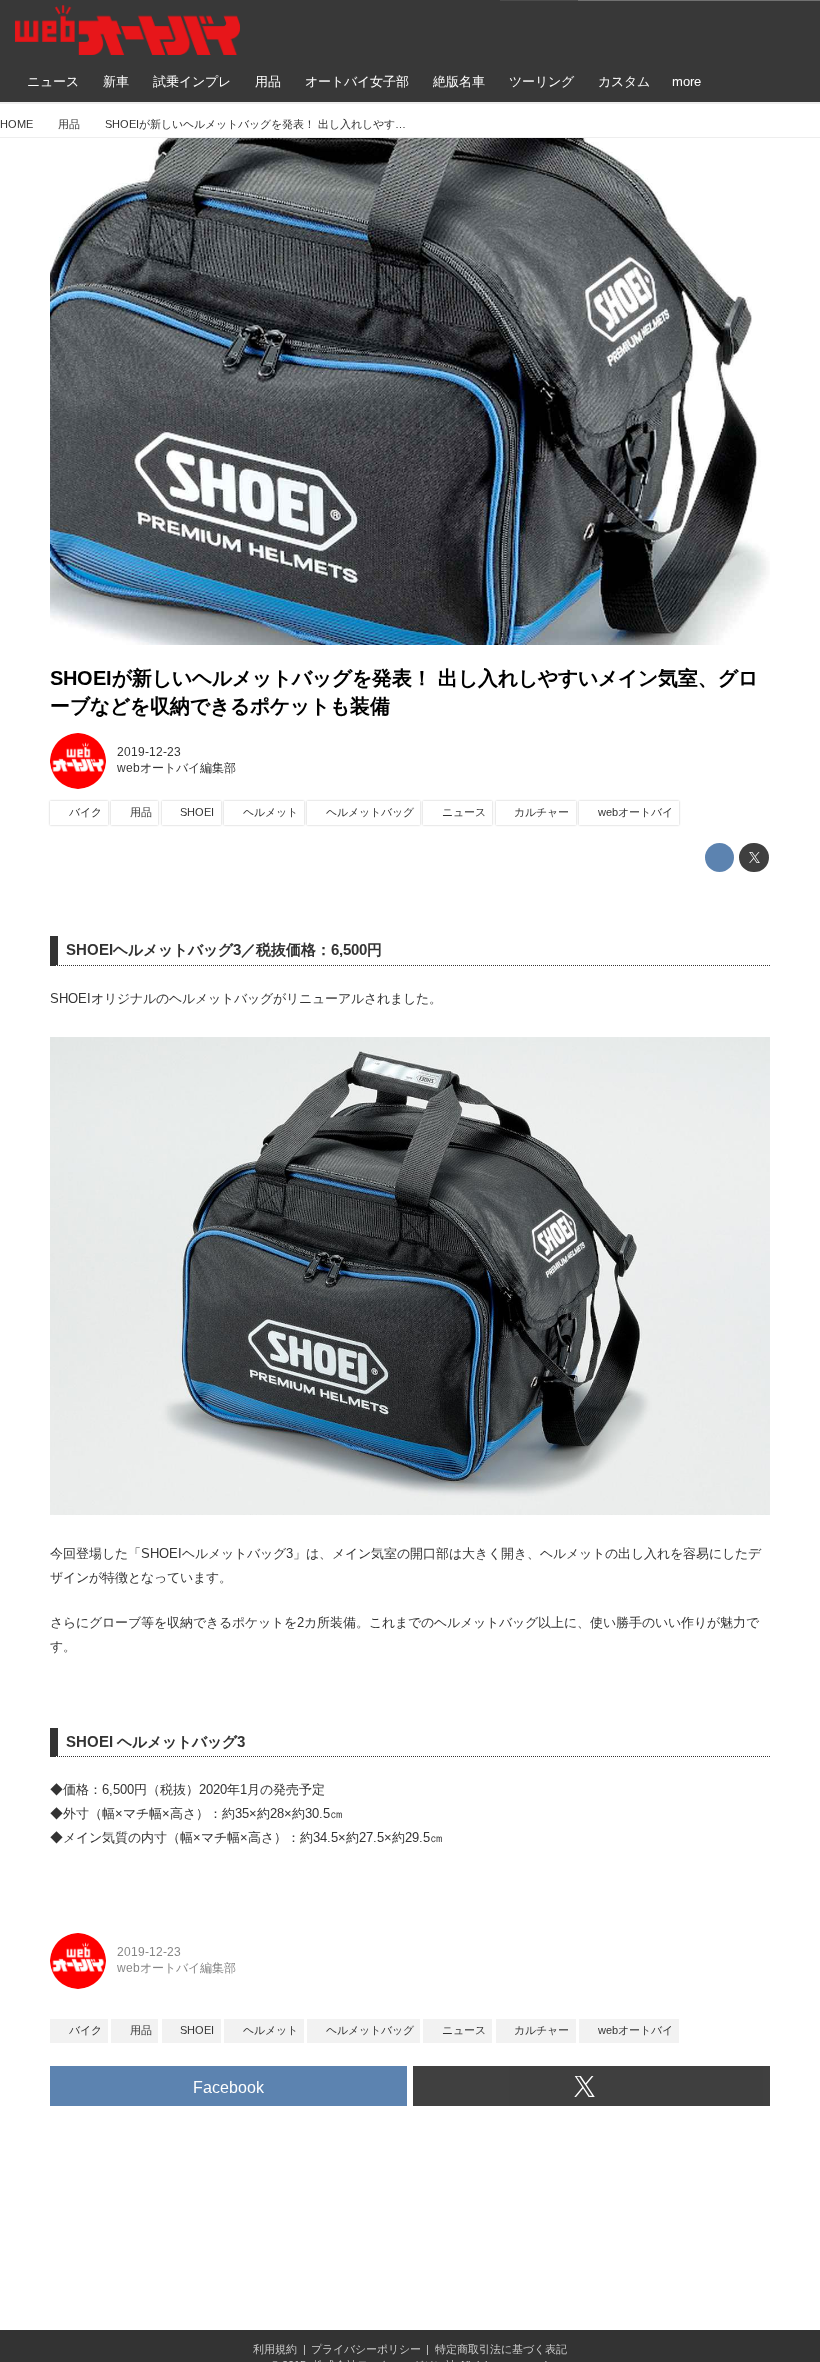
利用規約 (275, 2349)
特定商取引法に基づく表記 (501, 2349)
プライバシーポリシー (366, 2349)
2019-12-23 (149, 752)
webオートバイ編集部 (176, 768)
